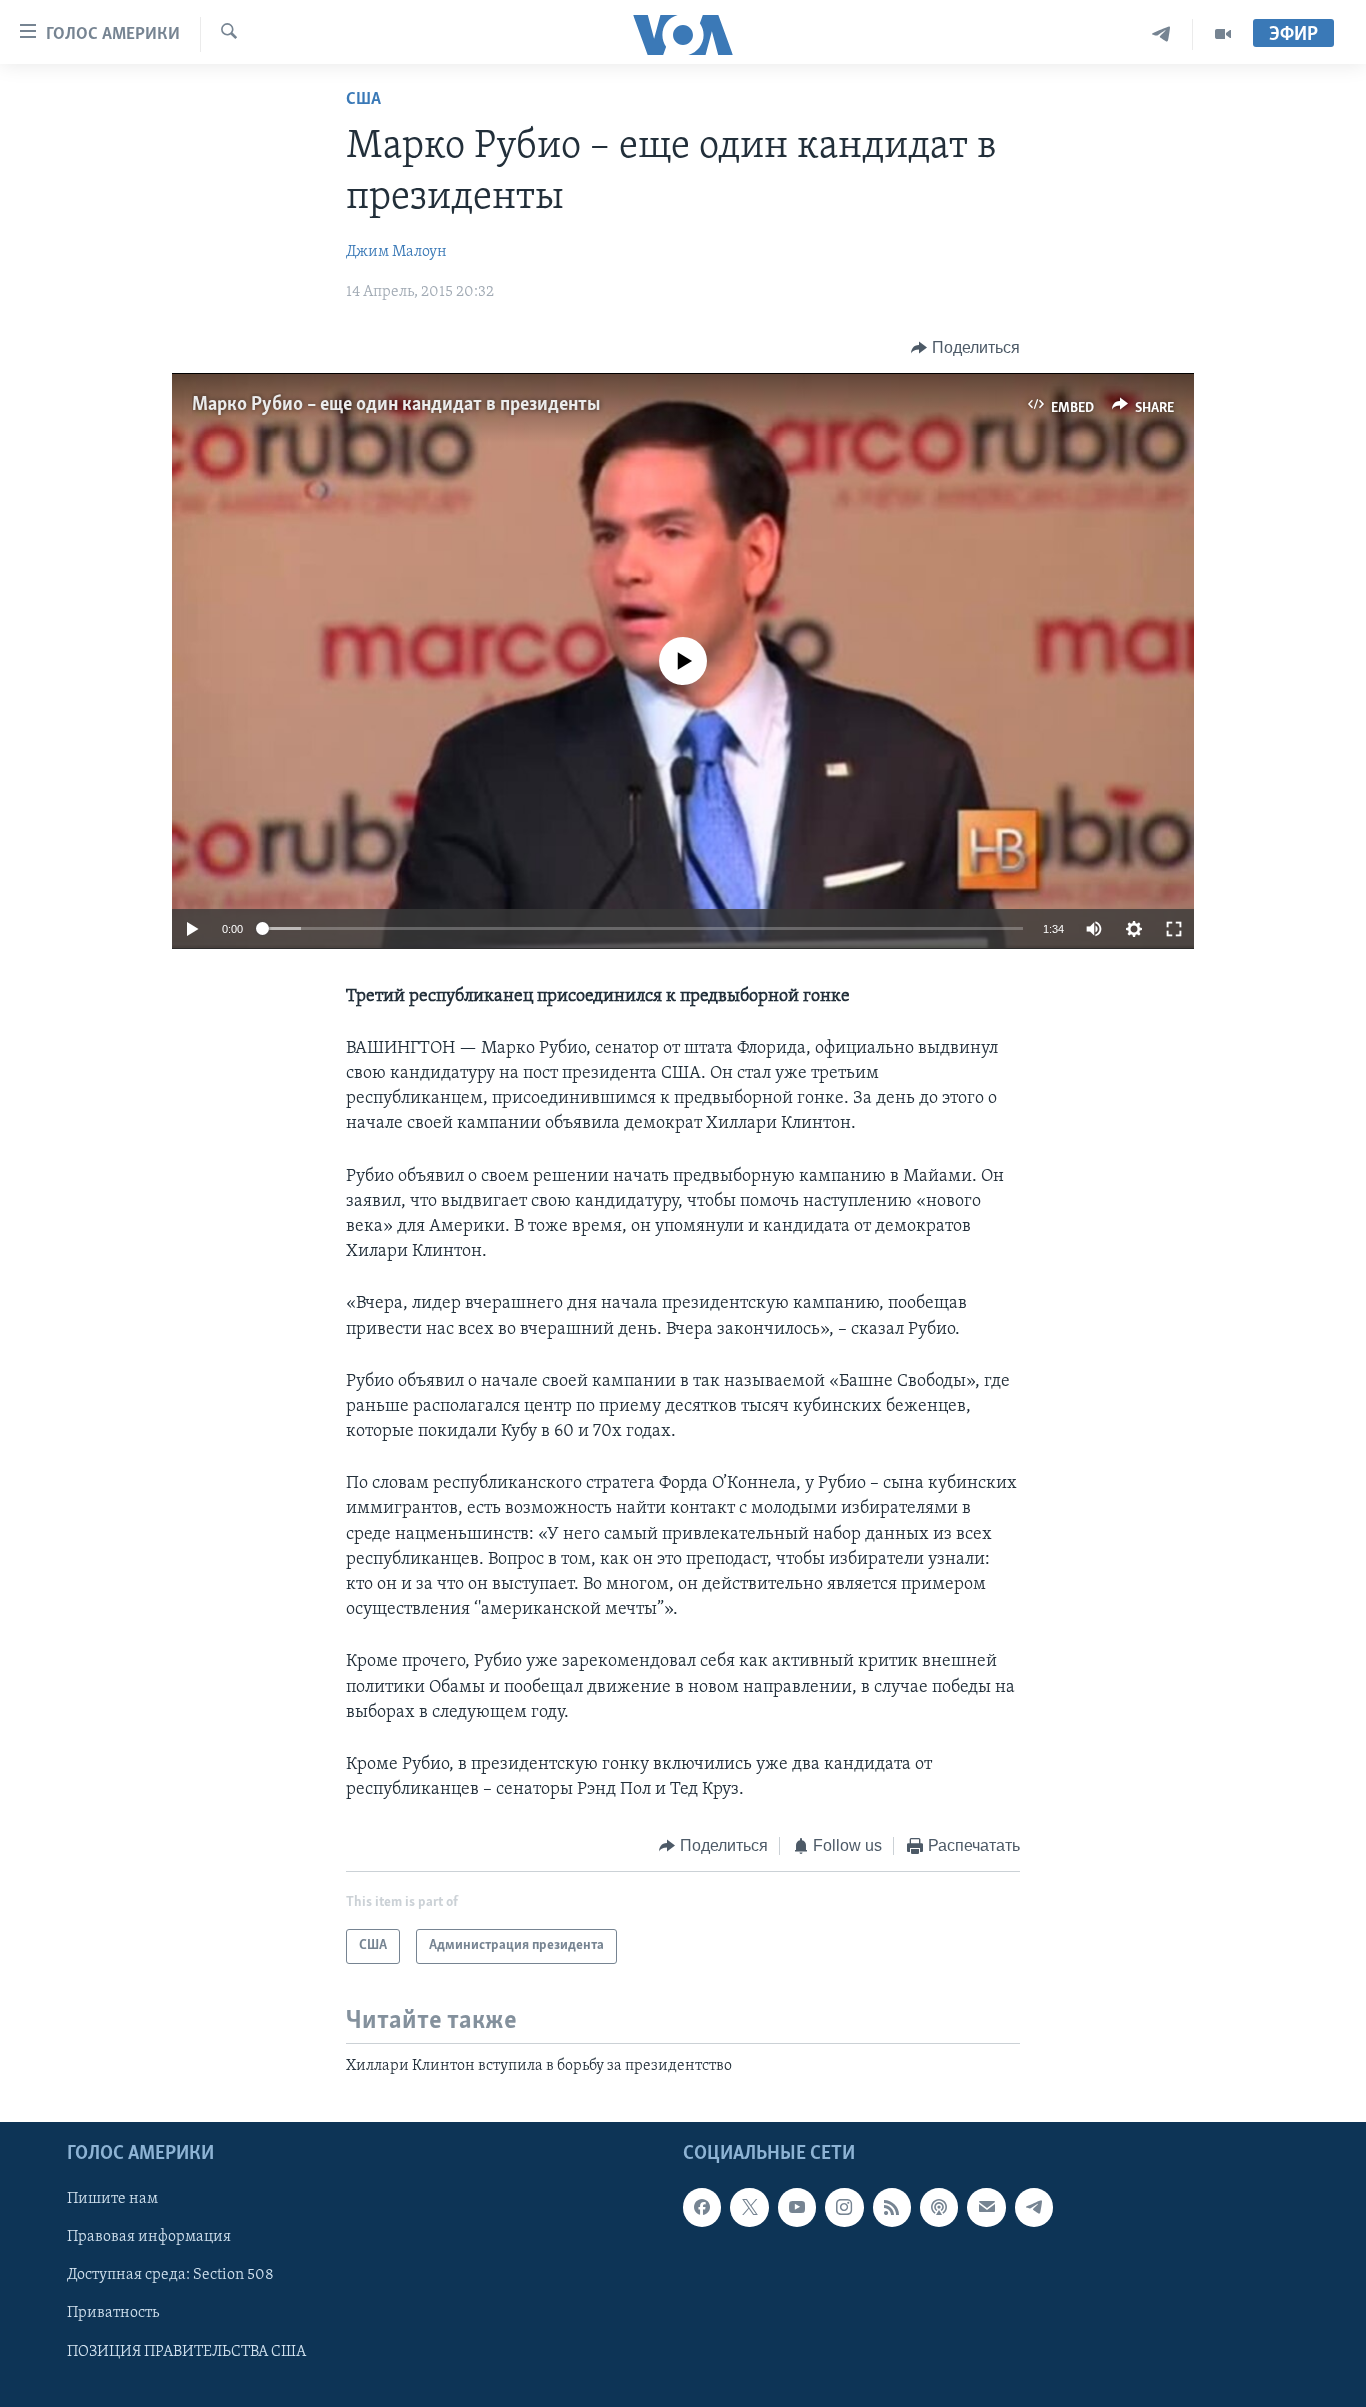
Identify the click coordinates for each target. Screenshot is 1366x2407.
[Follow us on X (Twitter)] (749, 2207)
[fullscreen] (1174, 929)
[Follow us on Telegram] (1034, 2207)
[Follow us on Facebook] (702, 2207)
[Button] (965, 348)
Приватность (113, 2314)
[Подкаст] (939, 2207)
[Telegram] (1161, 34)
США (363, 100)
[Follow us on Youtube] (797, 2207)
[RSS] (892, 2207)
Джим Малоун (396, 252)
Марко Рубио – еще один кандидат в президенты (396, 405)
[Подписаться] (986, 2207)
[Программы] (1223, 34)
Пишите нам (112, 2199)
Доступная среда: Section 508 (170, 2276)
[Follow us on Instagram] (844, 2207)
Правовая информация (149, 2238)
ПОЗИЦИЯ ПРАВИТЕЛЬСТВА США (186, 2352)
